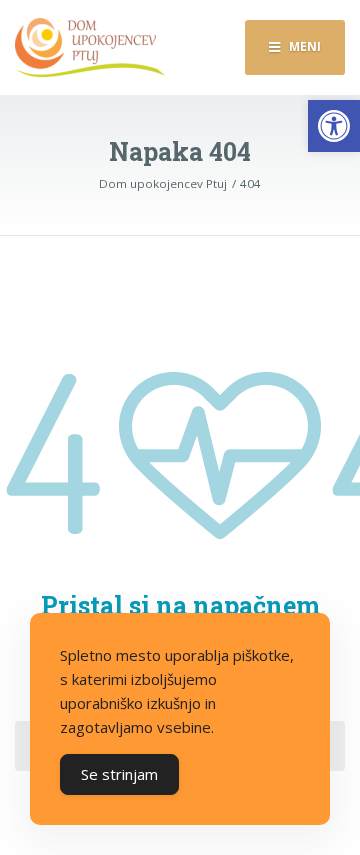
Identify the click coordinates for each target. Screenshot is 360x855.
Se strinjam (119, 774)
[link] (334, 126)
